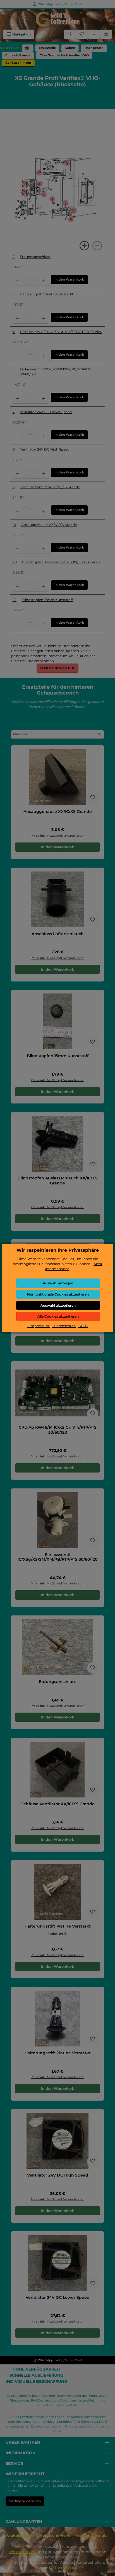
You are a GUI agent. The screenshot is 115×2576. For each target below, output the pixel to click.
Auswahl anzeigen (58, 1283)
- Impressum (39, 1326)
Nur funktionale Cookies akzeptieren (58, 1294)
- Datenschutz (64, 1326)
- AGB (83, 1326)
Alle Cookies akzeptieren (58, 1316)
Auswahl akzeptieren (58, 1305)
